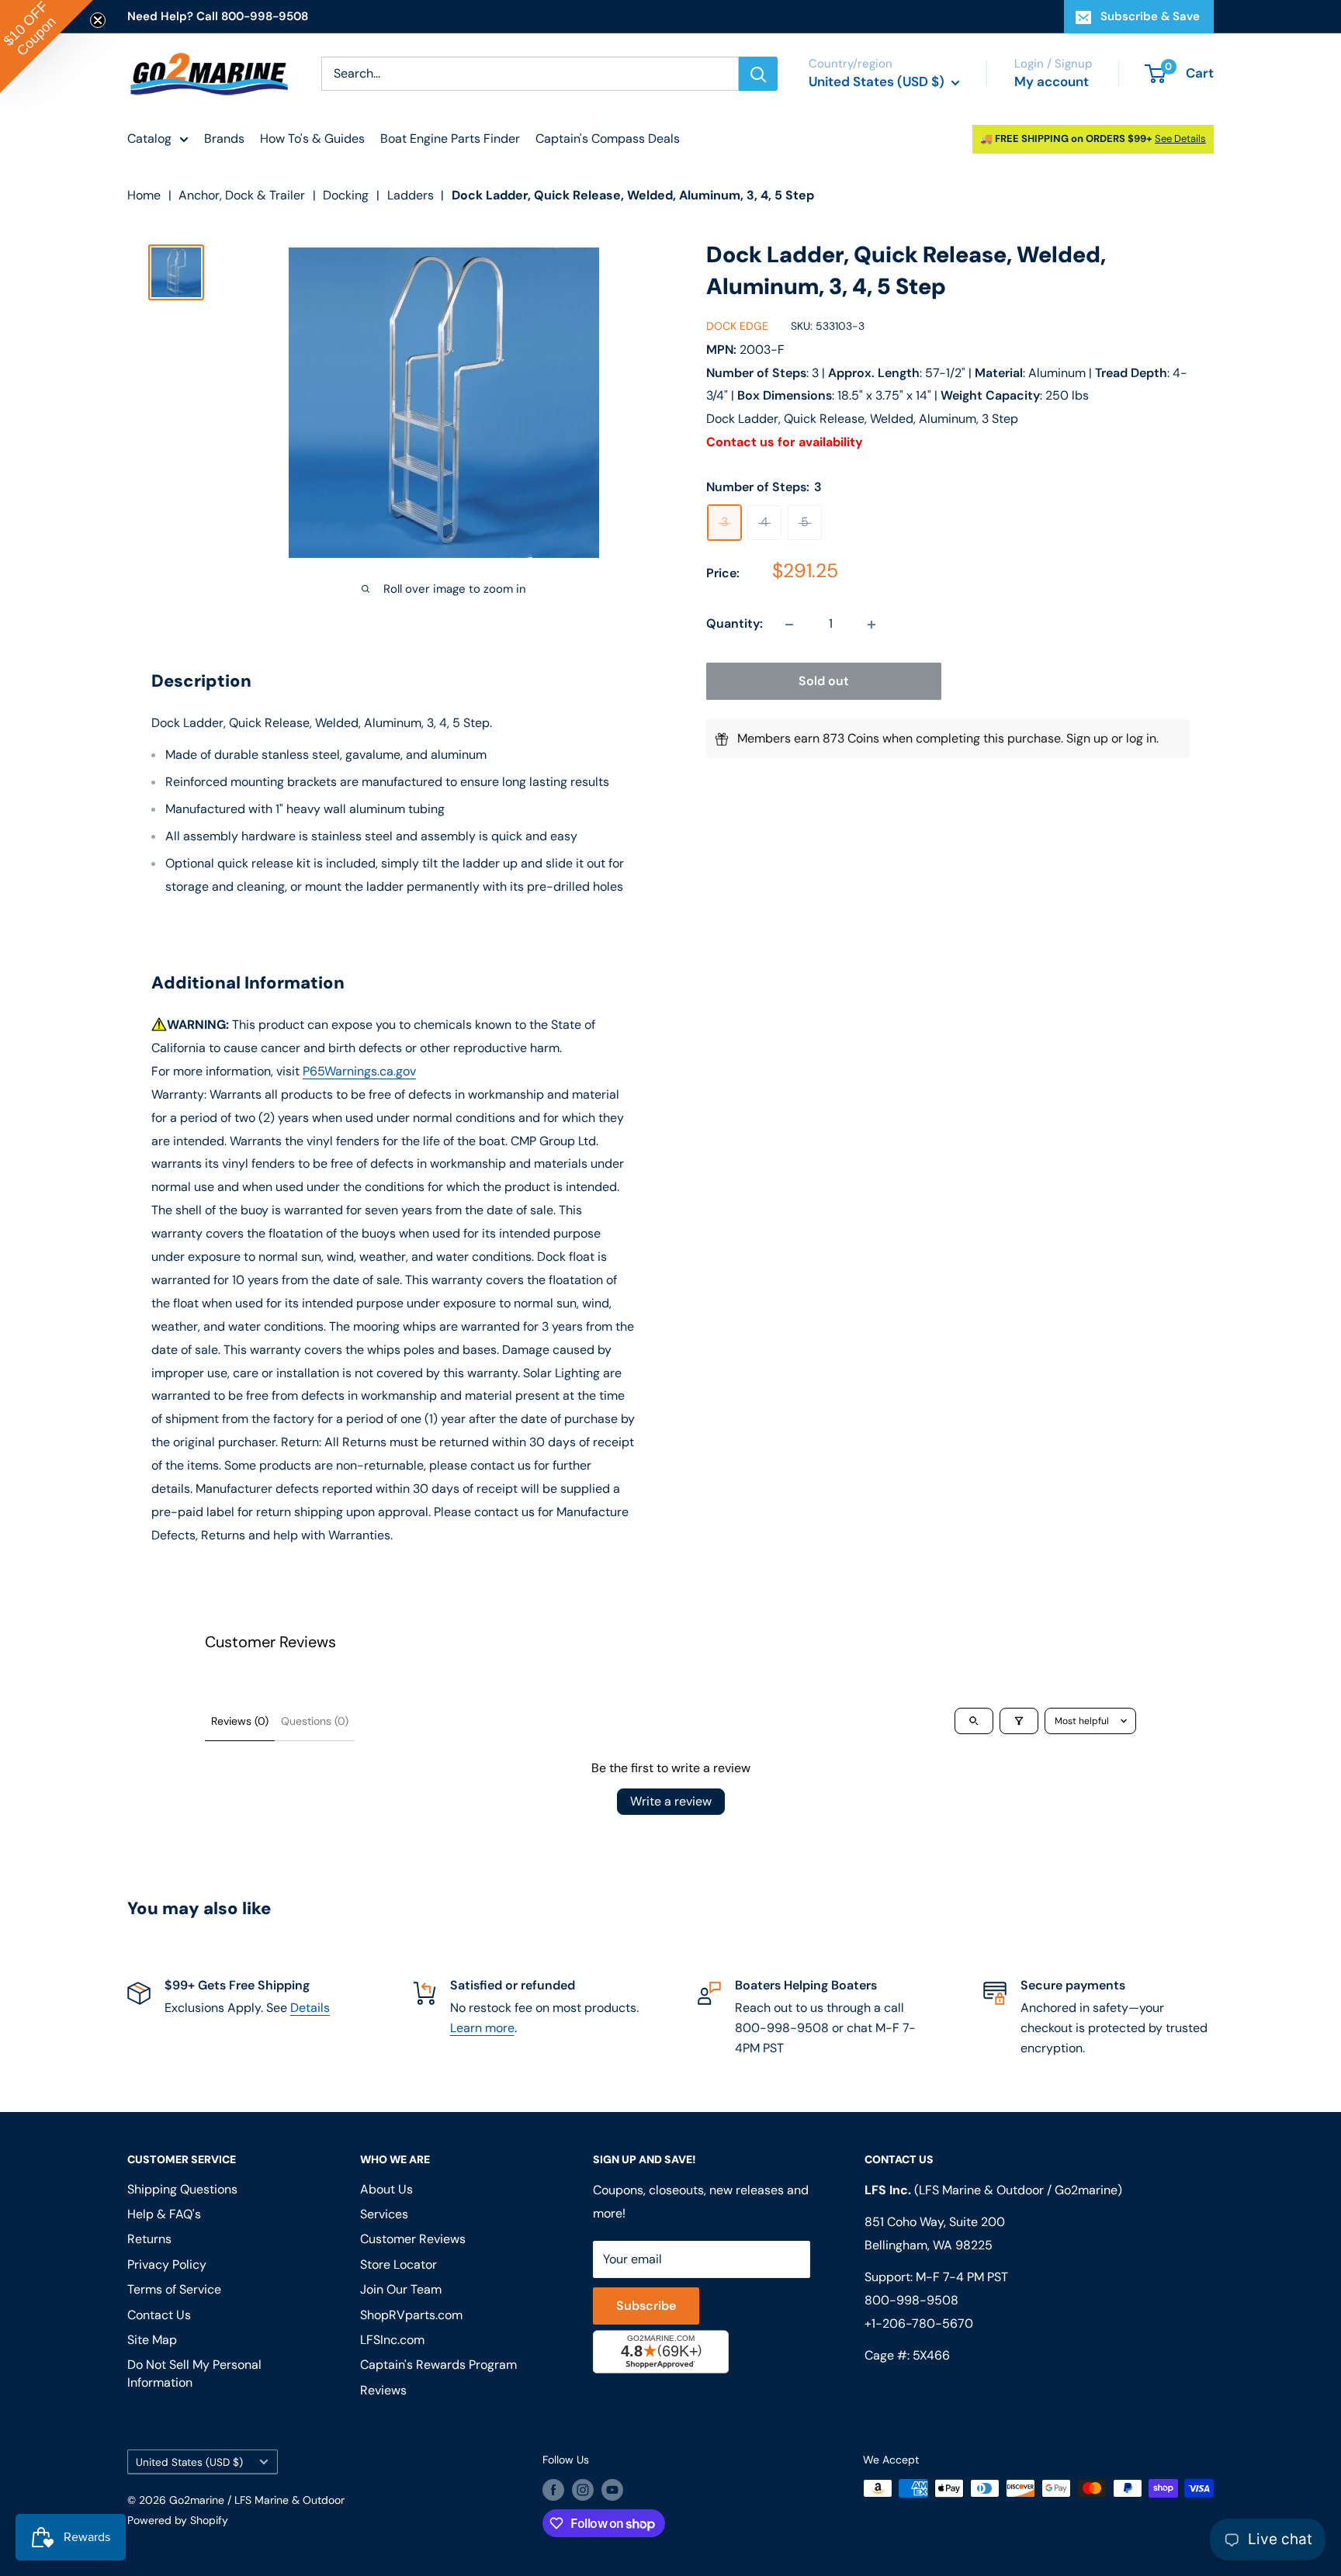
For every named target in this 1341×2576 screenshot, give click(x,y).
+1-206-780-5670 (919, 2323)
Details (310, 2008)
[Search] (758, 74)
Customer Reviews (413, 2239)
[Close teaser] (98, 20)
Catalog (149, 138)
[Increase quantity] (871, 625)
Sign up (1087, 739)
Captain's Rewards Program (438, 2365)
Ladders (411, 195)
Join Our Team (401, 2289)
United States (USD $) (189, 2462)
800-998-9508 (911, 2300)
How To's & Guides (312, 138)
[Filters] (1019, 1721)
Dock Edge (737, 327)
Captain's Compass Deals (608, 138)
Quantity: (735, 624)
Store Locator (398, 2264)
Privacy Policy (167, 2264)
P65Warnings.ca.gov (359, 1071)
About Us (386, 2189)
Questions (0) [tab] (315, 1721)
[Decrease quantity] (789, 625)
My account (1052, 81)
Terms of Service (174, 2289)
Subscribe (646, 2306)
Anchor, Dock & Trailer (242, 195)
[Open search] (974, 1721)
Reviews (383, 2390)
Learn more (482, 2028)
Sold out (824, 682)
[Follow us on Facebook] (553, 2490)
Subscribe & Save (1150, 16)
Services (384, 2214)
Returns (149, 2239)
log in (1141, 739)
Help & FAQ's (164, 2214)
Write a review (671, 1801)
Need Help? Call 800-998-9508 (218, 16)
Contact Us (159, 2315)
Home (144, 195)
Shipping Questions (182, 2189)
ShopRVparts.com (411, 2315)
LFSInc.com (392, 2340)
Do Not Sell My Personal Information (194, 2373)
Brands (224, 138)
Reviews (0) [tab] (240, 1721)
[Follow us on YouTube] (612, 2490)
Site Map (152, 2340)
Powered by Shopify (178, 2520)
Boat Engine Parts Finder (450, 138)
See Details (1180, 138)
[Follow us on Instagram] (583, 2490)
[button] (47, 47)
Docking (346, 195)
